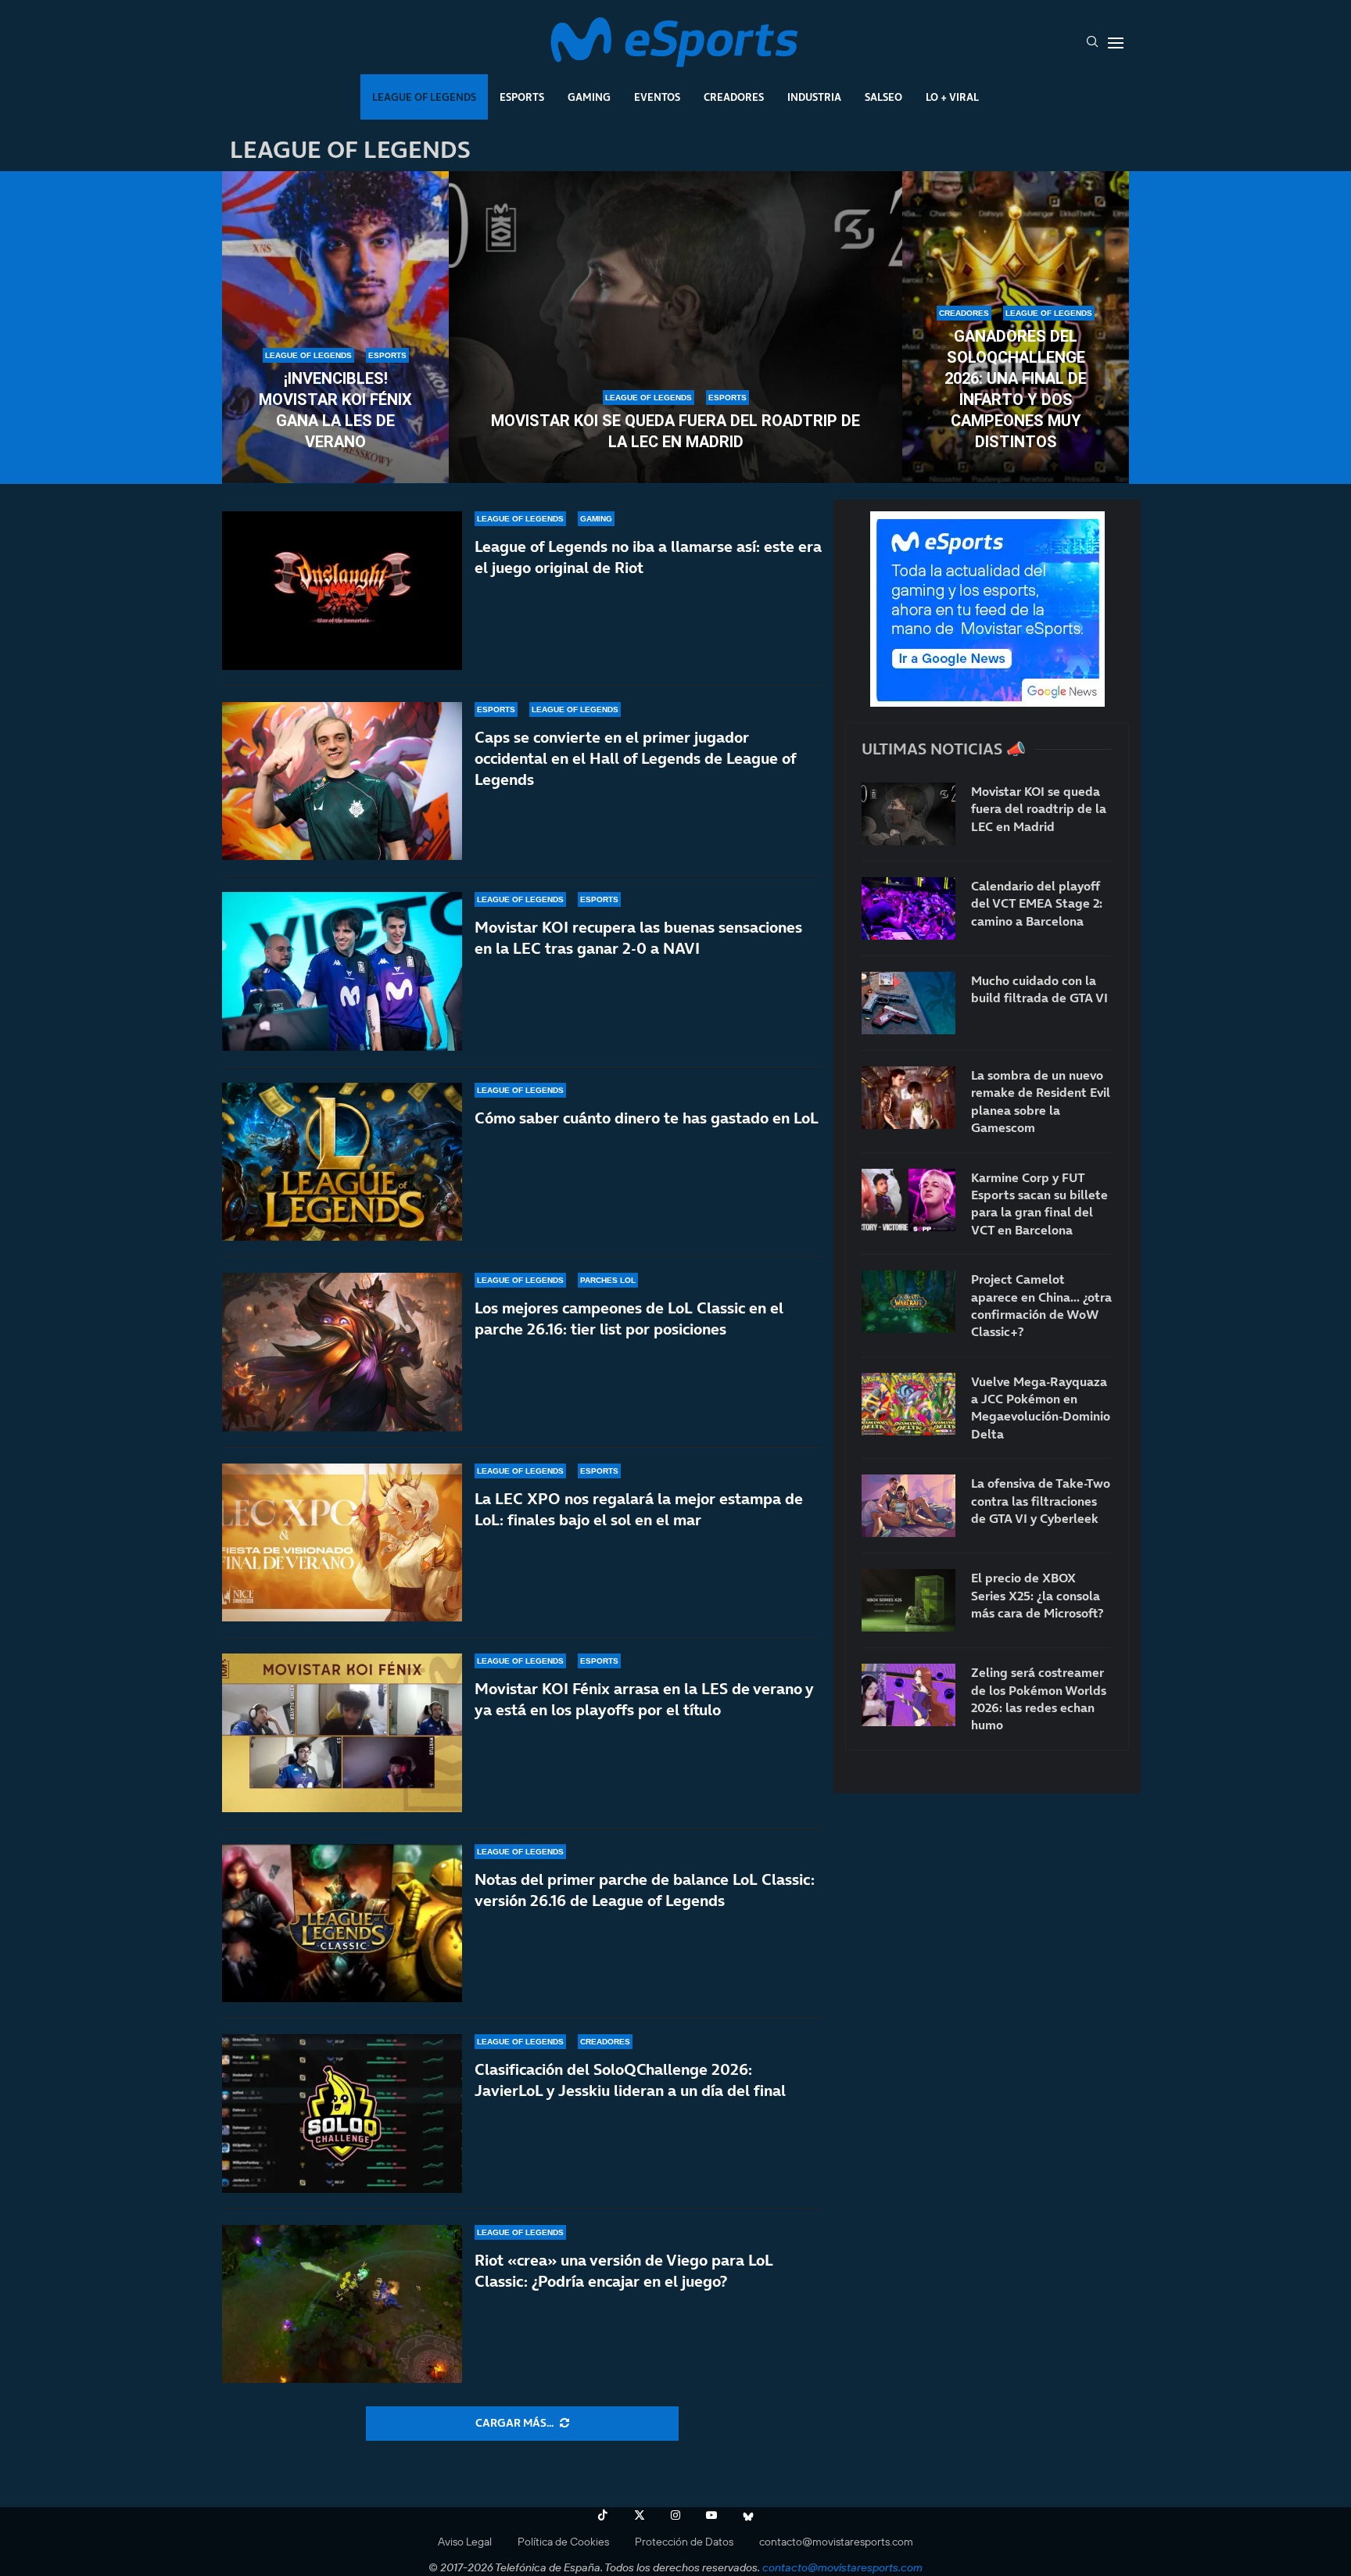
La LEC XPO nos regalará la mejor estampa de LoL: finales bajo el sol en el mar (639, 1509)
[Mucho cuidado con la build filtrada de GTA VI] (908, 1003)
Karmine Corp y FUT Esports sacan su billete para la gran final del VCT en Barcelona (1039, 1204)
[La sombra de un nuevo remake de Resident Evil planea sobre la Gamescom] (908, 1098)
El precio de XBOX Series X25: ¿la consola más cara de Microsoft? (1037, 1595)
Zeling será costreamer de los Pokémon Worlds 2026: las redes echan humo (1039, 1698)
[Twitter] (640, 2515)
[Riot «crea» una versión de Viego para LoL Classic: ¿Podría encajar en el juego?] (342, 2304)
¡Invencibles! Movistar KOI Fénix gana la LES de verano (335, 410)
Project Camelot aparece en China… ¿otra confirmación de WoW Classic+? (1041, 1305)
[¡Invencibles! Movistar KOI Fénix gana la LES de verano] (335, 328)
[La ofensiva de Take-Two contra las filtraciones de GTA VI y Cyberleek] (908, 1506)
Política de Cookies (563, 2542)
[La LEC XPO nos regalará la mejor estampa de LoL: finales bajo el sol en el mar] (342, 1543)
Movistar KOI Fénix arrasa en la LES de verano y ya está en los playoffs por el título (644, 1699)
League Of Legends (424, 97)
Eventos (657, 97)
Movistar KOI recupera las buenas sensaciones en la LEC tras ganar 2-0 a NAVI (638, 938)
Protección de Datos (684, 2542)
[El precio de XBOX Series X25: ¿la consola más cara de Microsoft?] (908, 1600)
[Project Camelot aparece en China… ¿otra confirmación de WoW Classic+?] (908, 1302)
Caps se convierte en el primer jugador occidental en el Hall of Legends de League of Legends (635, 758)
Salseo (883, 97)
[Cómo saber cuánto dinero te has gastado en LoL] (342, 1162)
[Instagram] (675, 2515)
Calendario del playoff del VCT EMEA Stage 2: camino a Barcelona (1037, 903)
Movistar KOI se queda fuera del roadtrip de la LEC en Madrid (675, 431)
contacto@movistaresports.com (836, 2542)
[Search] (1092, 43)
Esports (522, 97)
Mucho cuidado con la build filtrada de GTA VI (1039, 989)
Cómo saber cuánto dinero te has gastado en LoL (647, 1118)
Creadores (734, 97)
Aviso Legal (465, 2542)
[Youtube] (711, 2515)
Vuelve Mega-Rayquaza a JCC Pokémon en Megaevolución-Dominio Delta (1041, 1408)
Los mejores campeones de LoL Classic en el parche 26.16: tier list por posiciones (629, 1318)
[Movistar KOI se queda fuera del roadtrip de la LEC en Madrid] (675, 328)
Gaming (589, 97)
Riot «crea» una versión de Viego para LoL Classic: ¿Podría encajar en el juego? (624, 2271)
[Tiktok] (603, 2515)
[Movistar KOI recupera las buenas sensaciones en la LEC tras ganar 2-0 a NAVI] (342, 971)
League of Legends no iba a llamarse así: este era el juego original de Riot (648, 557)
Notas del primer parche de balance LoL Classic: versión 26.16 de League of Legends (645, 1890)
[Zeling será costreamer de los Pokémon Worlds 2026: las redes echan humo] (908, 1695)
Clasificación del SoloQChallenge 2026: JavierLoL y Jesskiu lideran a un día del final (630, 2080)
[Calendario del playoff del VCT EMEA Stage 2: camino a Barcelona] (908, 908)
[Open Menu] (1116, 43)
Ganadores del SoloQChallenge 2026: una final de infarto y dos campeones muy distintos (1016, 389)
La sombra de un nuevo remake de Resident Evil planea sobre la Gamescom (1041, 1101)
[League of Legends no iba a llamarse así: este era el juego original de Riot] (342, 591)
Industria (814, 97)
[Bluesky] (748, 2515)
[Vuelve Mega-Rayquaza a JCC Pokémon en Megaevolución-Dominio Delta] (908, 1404)
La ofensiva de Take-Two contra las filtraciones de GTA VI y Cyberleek (1041, 1501)
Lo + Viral (952, 97)
